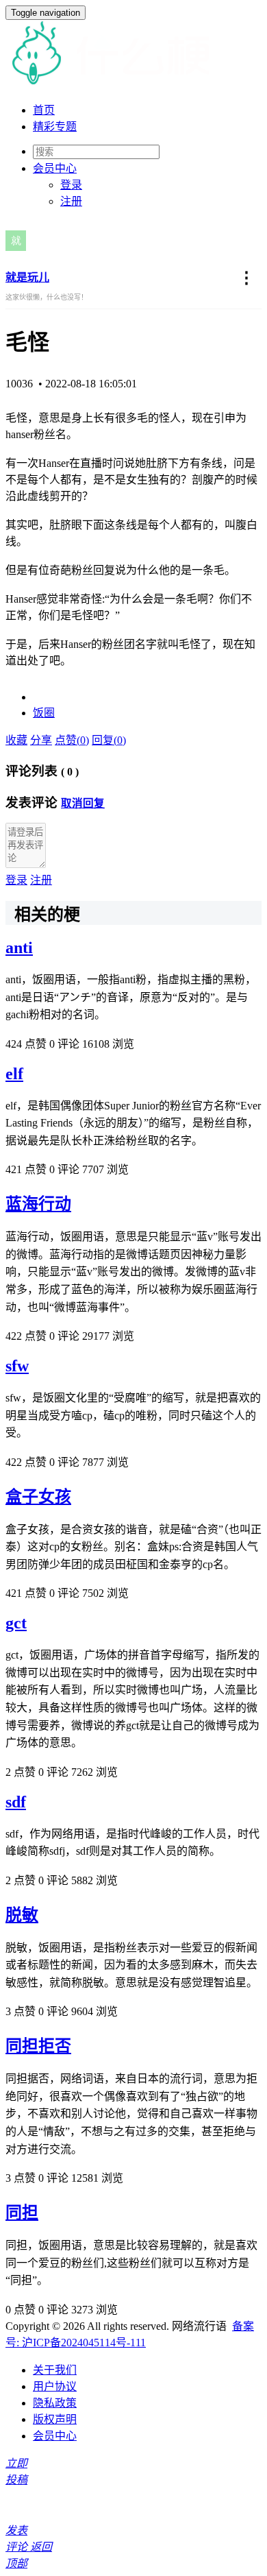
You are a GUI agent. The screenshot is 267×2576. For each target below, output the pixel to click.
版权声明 (55, 2419)
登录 (71, 185)
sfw (17, 1366)
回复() (109, 740)
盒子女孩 (38, 1497)
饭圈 (44, 713)
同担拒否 (38, 2046)
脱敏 (22, 1915)
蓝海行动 (38, 1204)
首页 (44, 110)
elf (14, 1074)
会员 (55, 168)
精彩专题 (55, 127)
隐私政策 (55, 2403)
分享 (41, 740)
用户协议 (55, 2386)
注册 (71, 201)
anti (19, 948)
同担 (22, 2213)
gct (16, 1623)
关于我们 (55, 2370)
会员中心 (55, 2436)
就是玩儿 (27, 277)
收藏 (16, 740)
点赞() (72, 740)
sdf (16, 1802)
